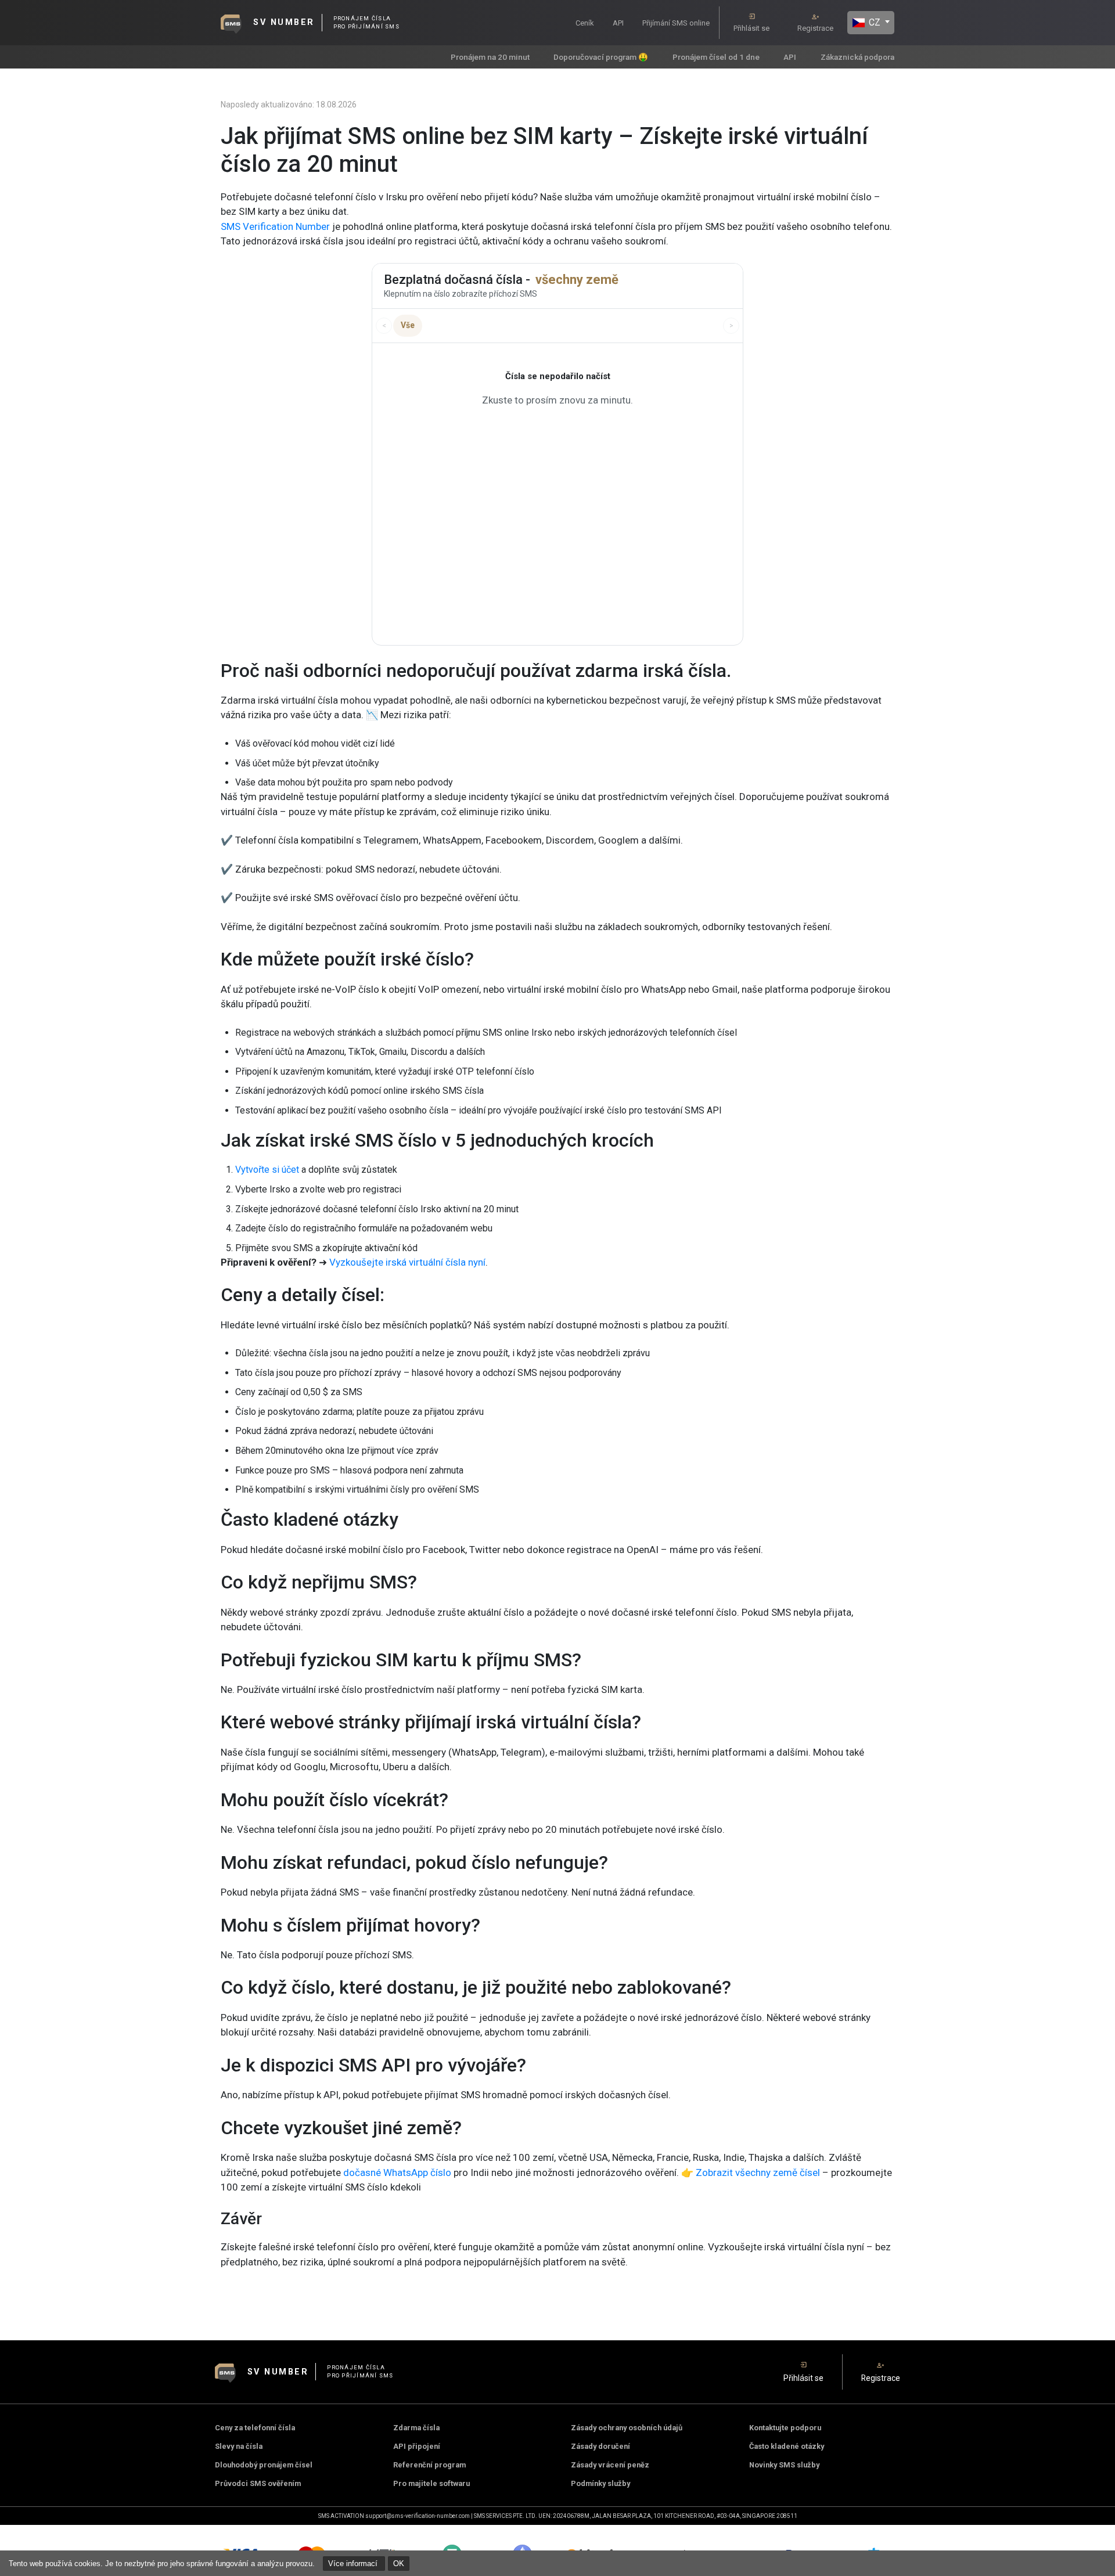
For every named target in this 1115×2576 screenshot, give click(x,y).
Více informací (354, 2564)
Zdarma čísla (416, 2428)
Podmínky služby (600, 2483)
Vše (408, 325)
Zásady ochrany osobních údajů (627, 2428)
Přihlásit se (751, 28)
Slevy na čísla (239, 2446)
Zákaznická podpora (857, 57)
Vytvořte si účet (267, 1170)
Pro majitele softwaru (431, 2483)
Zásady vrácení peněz (610, 2465)
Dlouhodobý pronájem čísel (264, 2465)
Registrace (815, 28)
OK (399, 2564)
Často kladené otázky (787, 2446)
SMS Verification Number (275, 226)
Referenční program (429, 2465)
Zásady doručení (600, 2446)
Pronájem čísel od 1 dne (716, 57)
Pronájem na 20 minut (490, 57)
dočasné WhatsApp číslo (396, 2173)
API (618, 23)
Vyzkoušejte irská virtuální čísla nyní (407, 1262)
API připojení (417, 2446)
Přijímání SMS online (676, 23)
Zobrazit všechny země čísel (758, 2173)
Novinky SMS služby (784, 2465)
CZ (873, 22)
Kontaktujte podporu (785, 2428)
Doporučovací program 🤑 (601, 57)
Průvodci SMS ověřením (258, 2483)
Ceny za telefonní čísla (255, 2428)
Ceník (585, 23)
